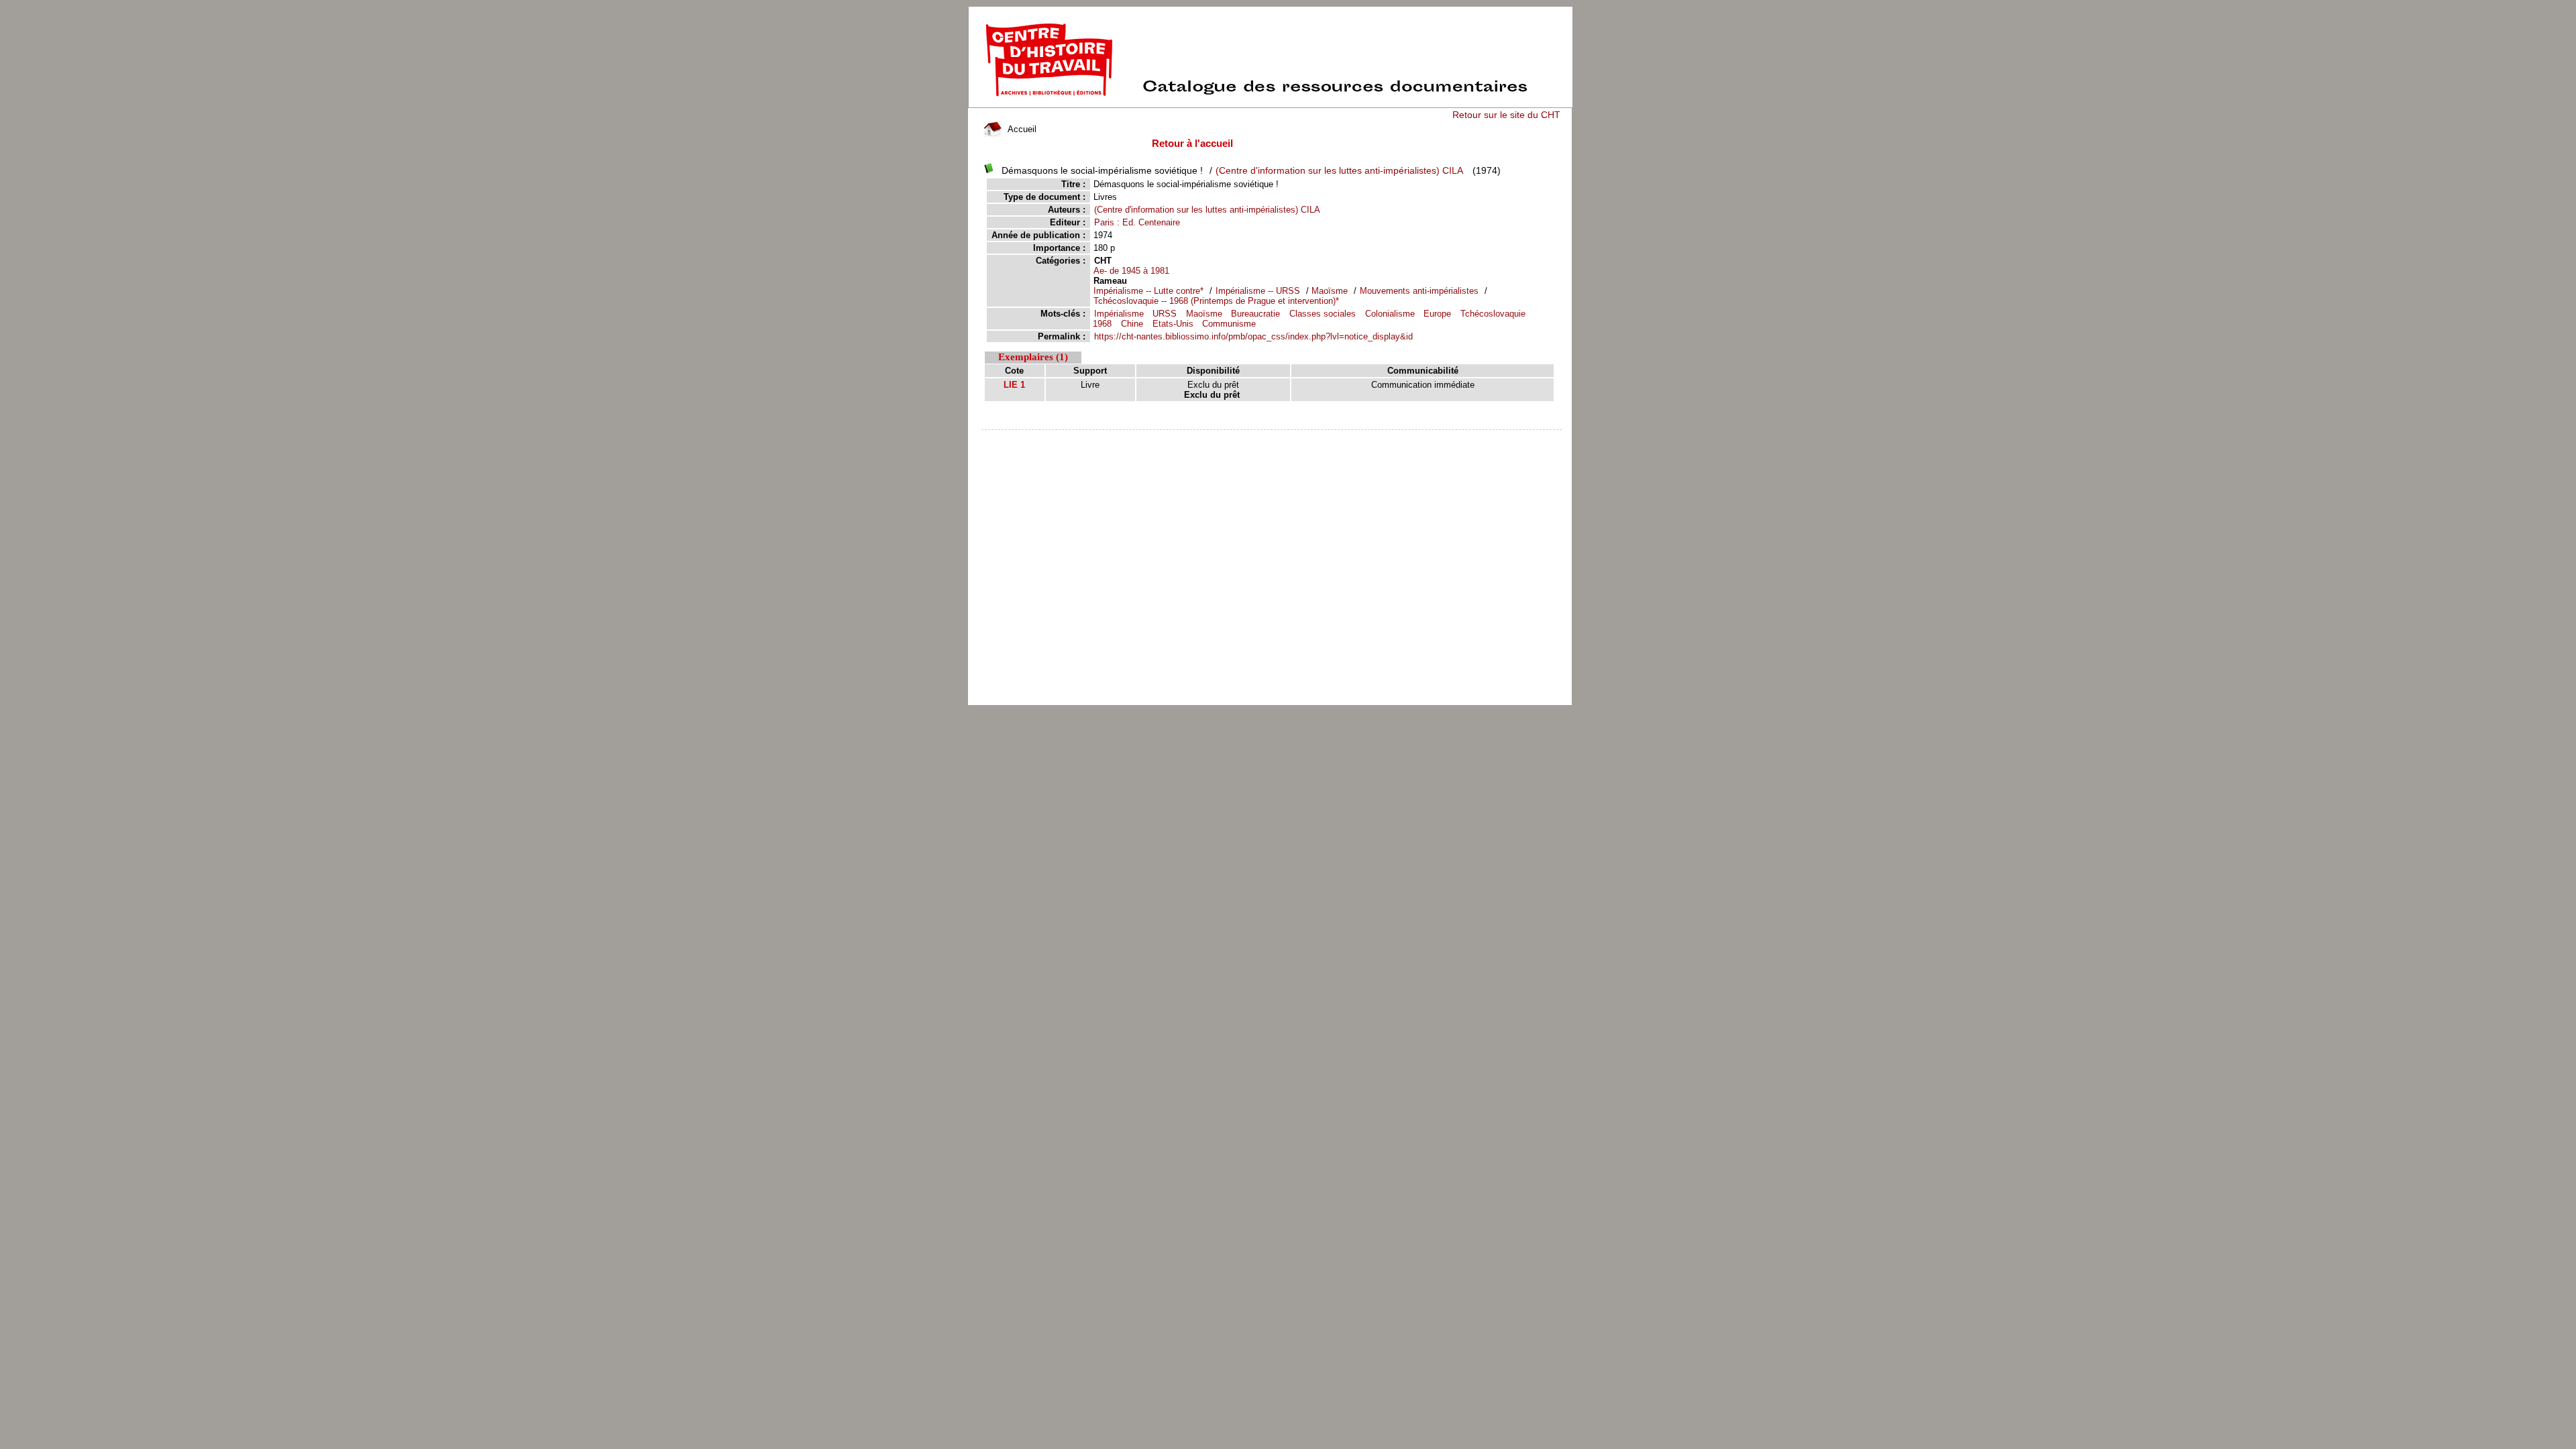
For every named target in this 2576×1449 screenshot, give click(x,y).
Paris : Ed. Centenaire (1137, 222)
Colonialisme (1390, 314)
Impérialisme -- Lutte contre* (1148, 291)
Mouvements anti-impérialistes (1420, 291)
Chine (1132, 324)
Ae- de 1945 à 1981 (1131, 271)
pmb (1272, 438)
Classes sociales (1323, 314)
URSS (1165, 314)
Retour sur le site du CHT (1506, 115)
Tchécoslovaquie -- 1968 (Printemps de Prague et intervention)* (1216, 301)
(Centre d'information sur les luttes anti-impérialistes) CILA (1339, 170)
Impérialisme (1119, 314)
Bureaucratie (1255, 314)
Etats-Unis (1173, 324)
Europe (1437, 314)
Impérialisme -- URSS (1258, 291)
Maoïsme (1330, 291)
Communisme (1229, 324)
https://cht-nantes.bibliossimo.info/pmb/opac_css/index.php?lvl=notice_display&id (1253, 336)
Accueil (1021, 129)
